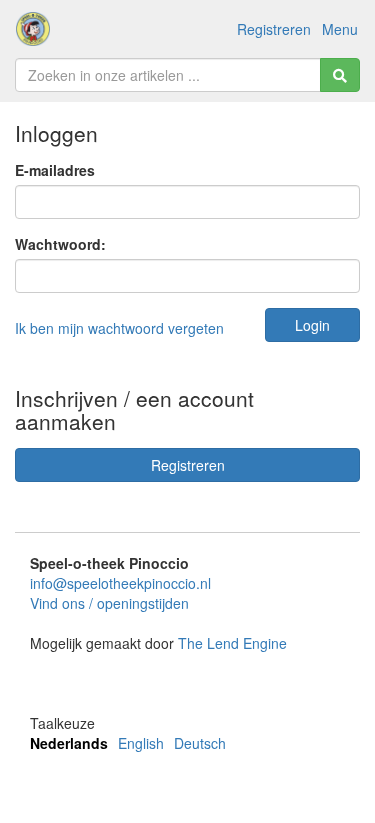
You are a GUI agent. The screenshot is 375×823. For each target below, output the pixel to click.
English (141, 743)
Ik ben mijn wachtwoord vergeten (119, 328)
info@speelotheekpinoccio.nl (120, 583)
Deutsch (200, 743)
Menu (340, 29)
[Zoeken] (340, 75)
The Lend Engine (232, 643)
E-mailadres (55, 170)
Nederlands (69, 743)
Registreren (274, 29)
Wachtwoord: (60, 244)
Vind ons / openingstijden (109, 603)
